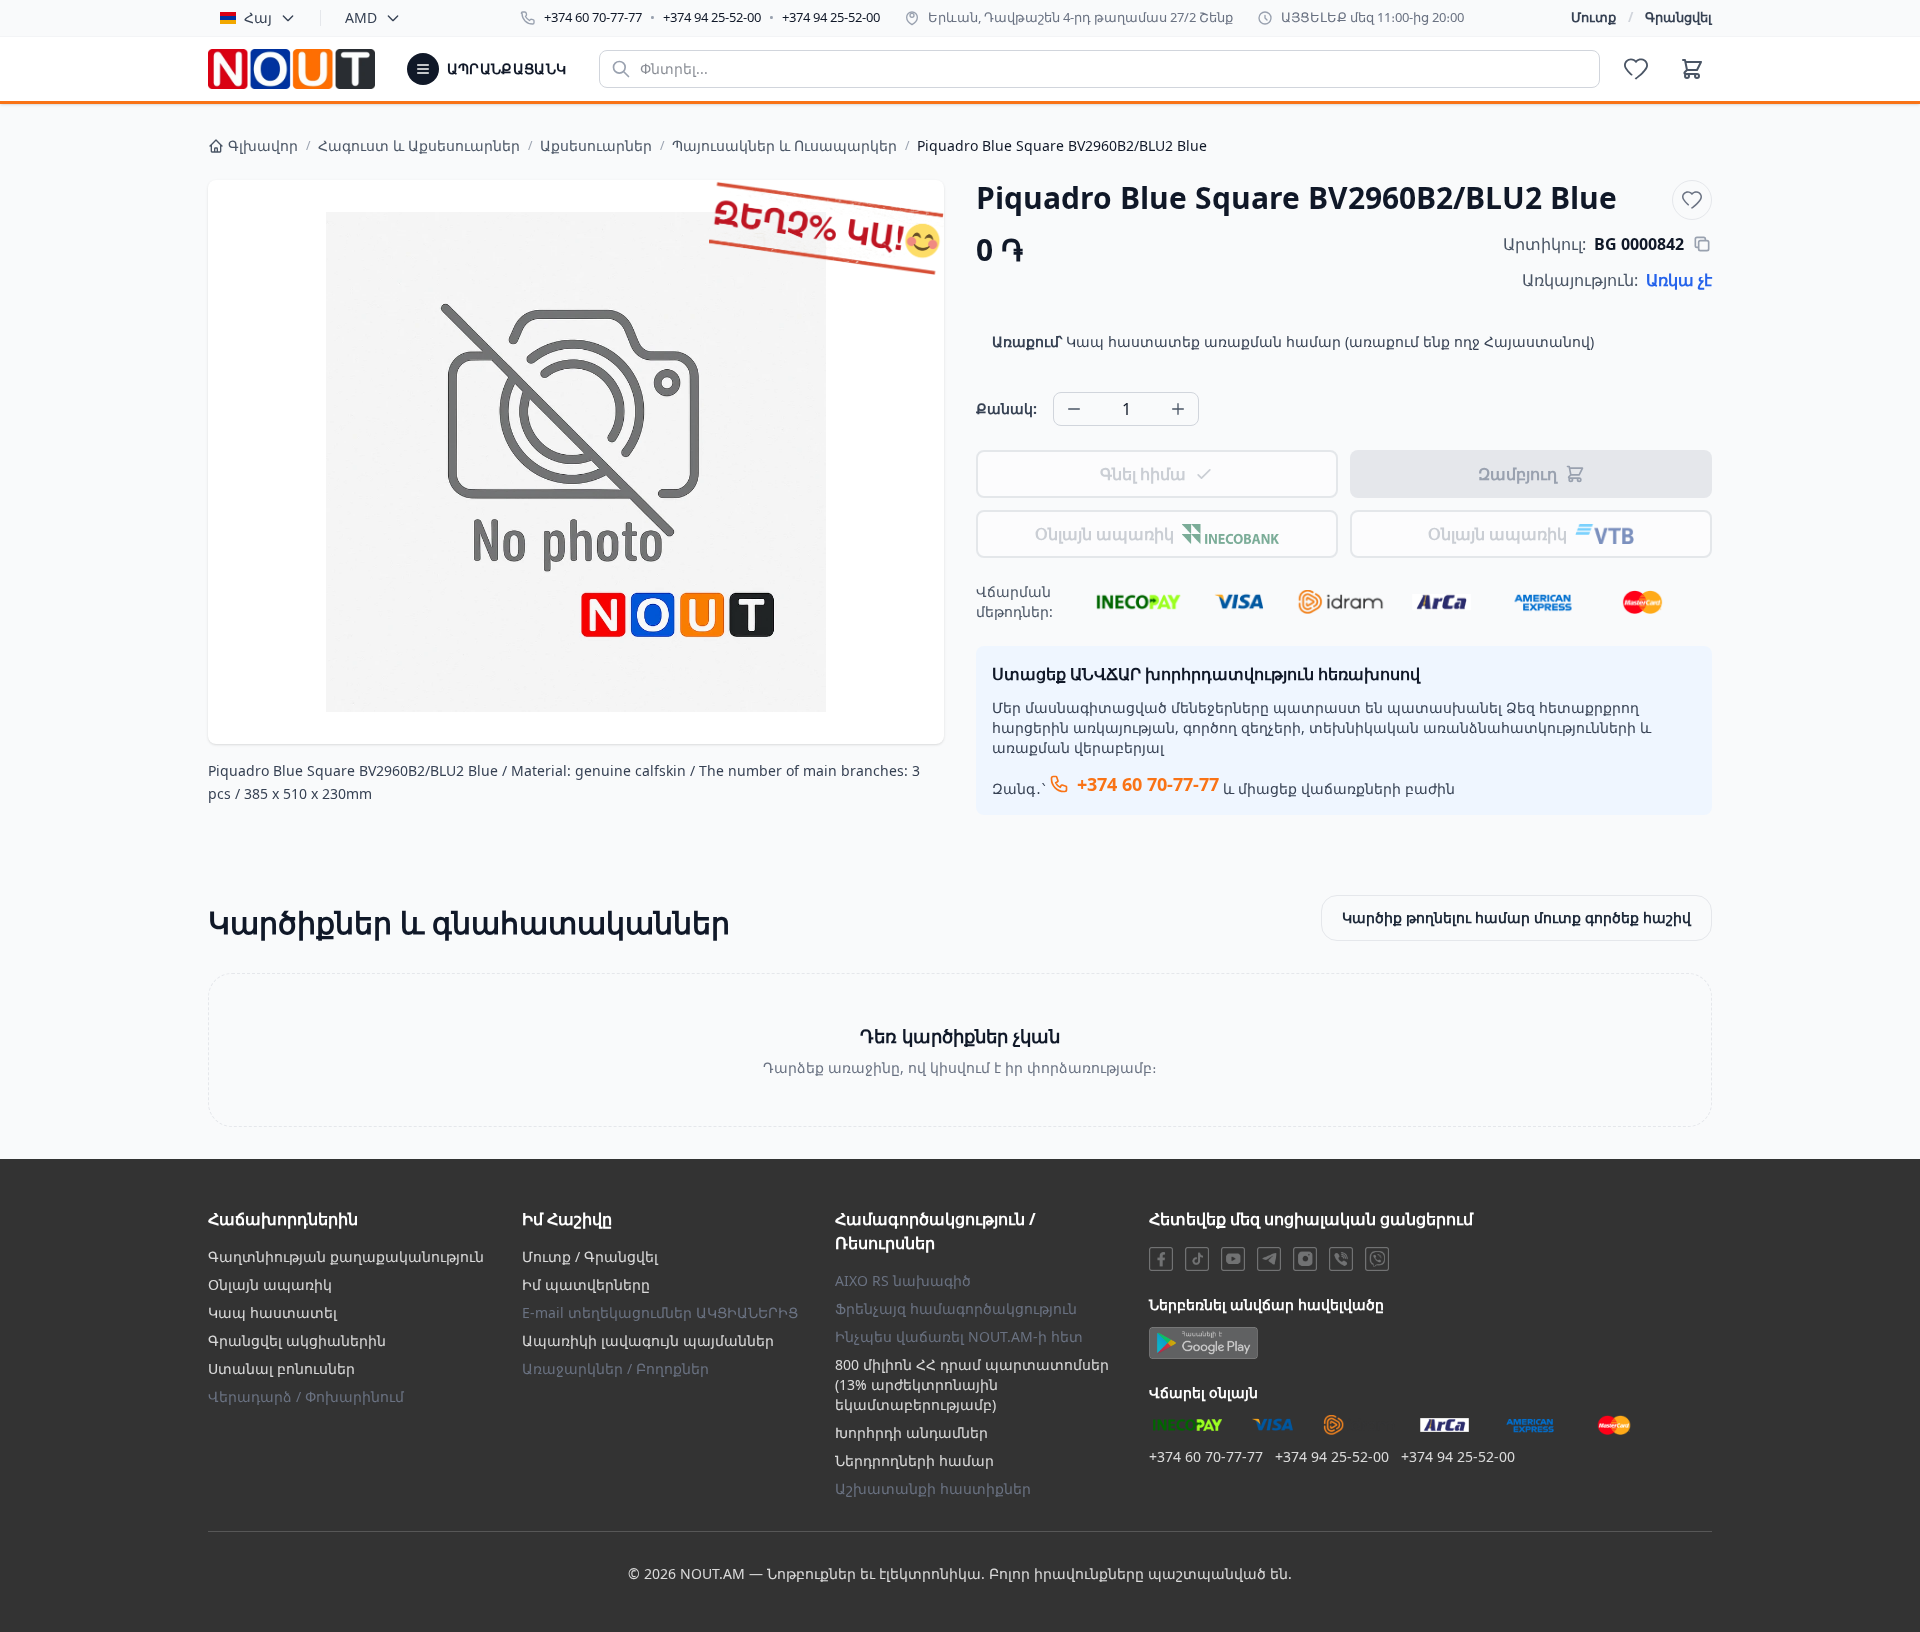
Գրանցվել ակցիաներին (297, 1340)
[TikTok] (1197, 1259)
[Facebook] (1161, 1259)
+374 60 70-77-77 (593, 17)
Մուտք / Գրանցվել (590, 1256)
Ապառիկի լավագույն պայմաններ (648, 1340)
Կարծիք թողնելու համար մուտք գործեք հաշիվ (1516, 917)
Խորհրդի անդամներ (911, 1432)
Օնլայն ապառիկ (270, 1284)
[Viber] (1341, 1259)
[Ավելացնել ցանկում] (1692, 200)
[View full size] (576, 462)
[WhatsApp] (1377, 1259)
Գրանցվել (1678, 17)
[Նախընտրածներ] (1636, 69)
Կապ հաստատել (272, 1312)
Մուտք (1593, 17)
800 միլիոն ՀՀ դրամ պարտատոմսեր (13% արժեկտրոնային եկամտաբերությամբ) (972, 1384)
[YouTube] (1233, 1259)
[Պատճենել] (1702, 244)
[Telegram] (1269, 1259)
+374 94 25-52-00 (712, 17)
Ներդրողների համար (914, 1460)
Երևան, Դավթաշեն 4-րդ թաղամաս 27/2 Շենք (1080, 17)
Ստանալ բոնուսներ (281, 1368)
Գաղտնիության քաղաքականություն (346, 1256)
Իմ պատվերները (586, 1284)
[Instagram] (1305, 1259)
